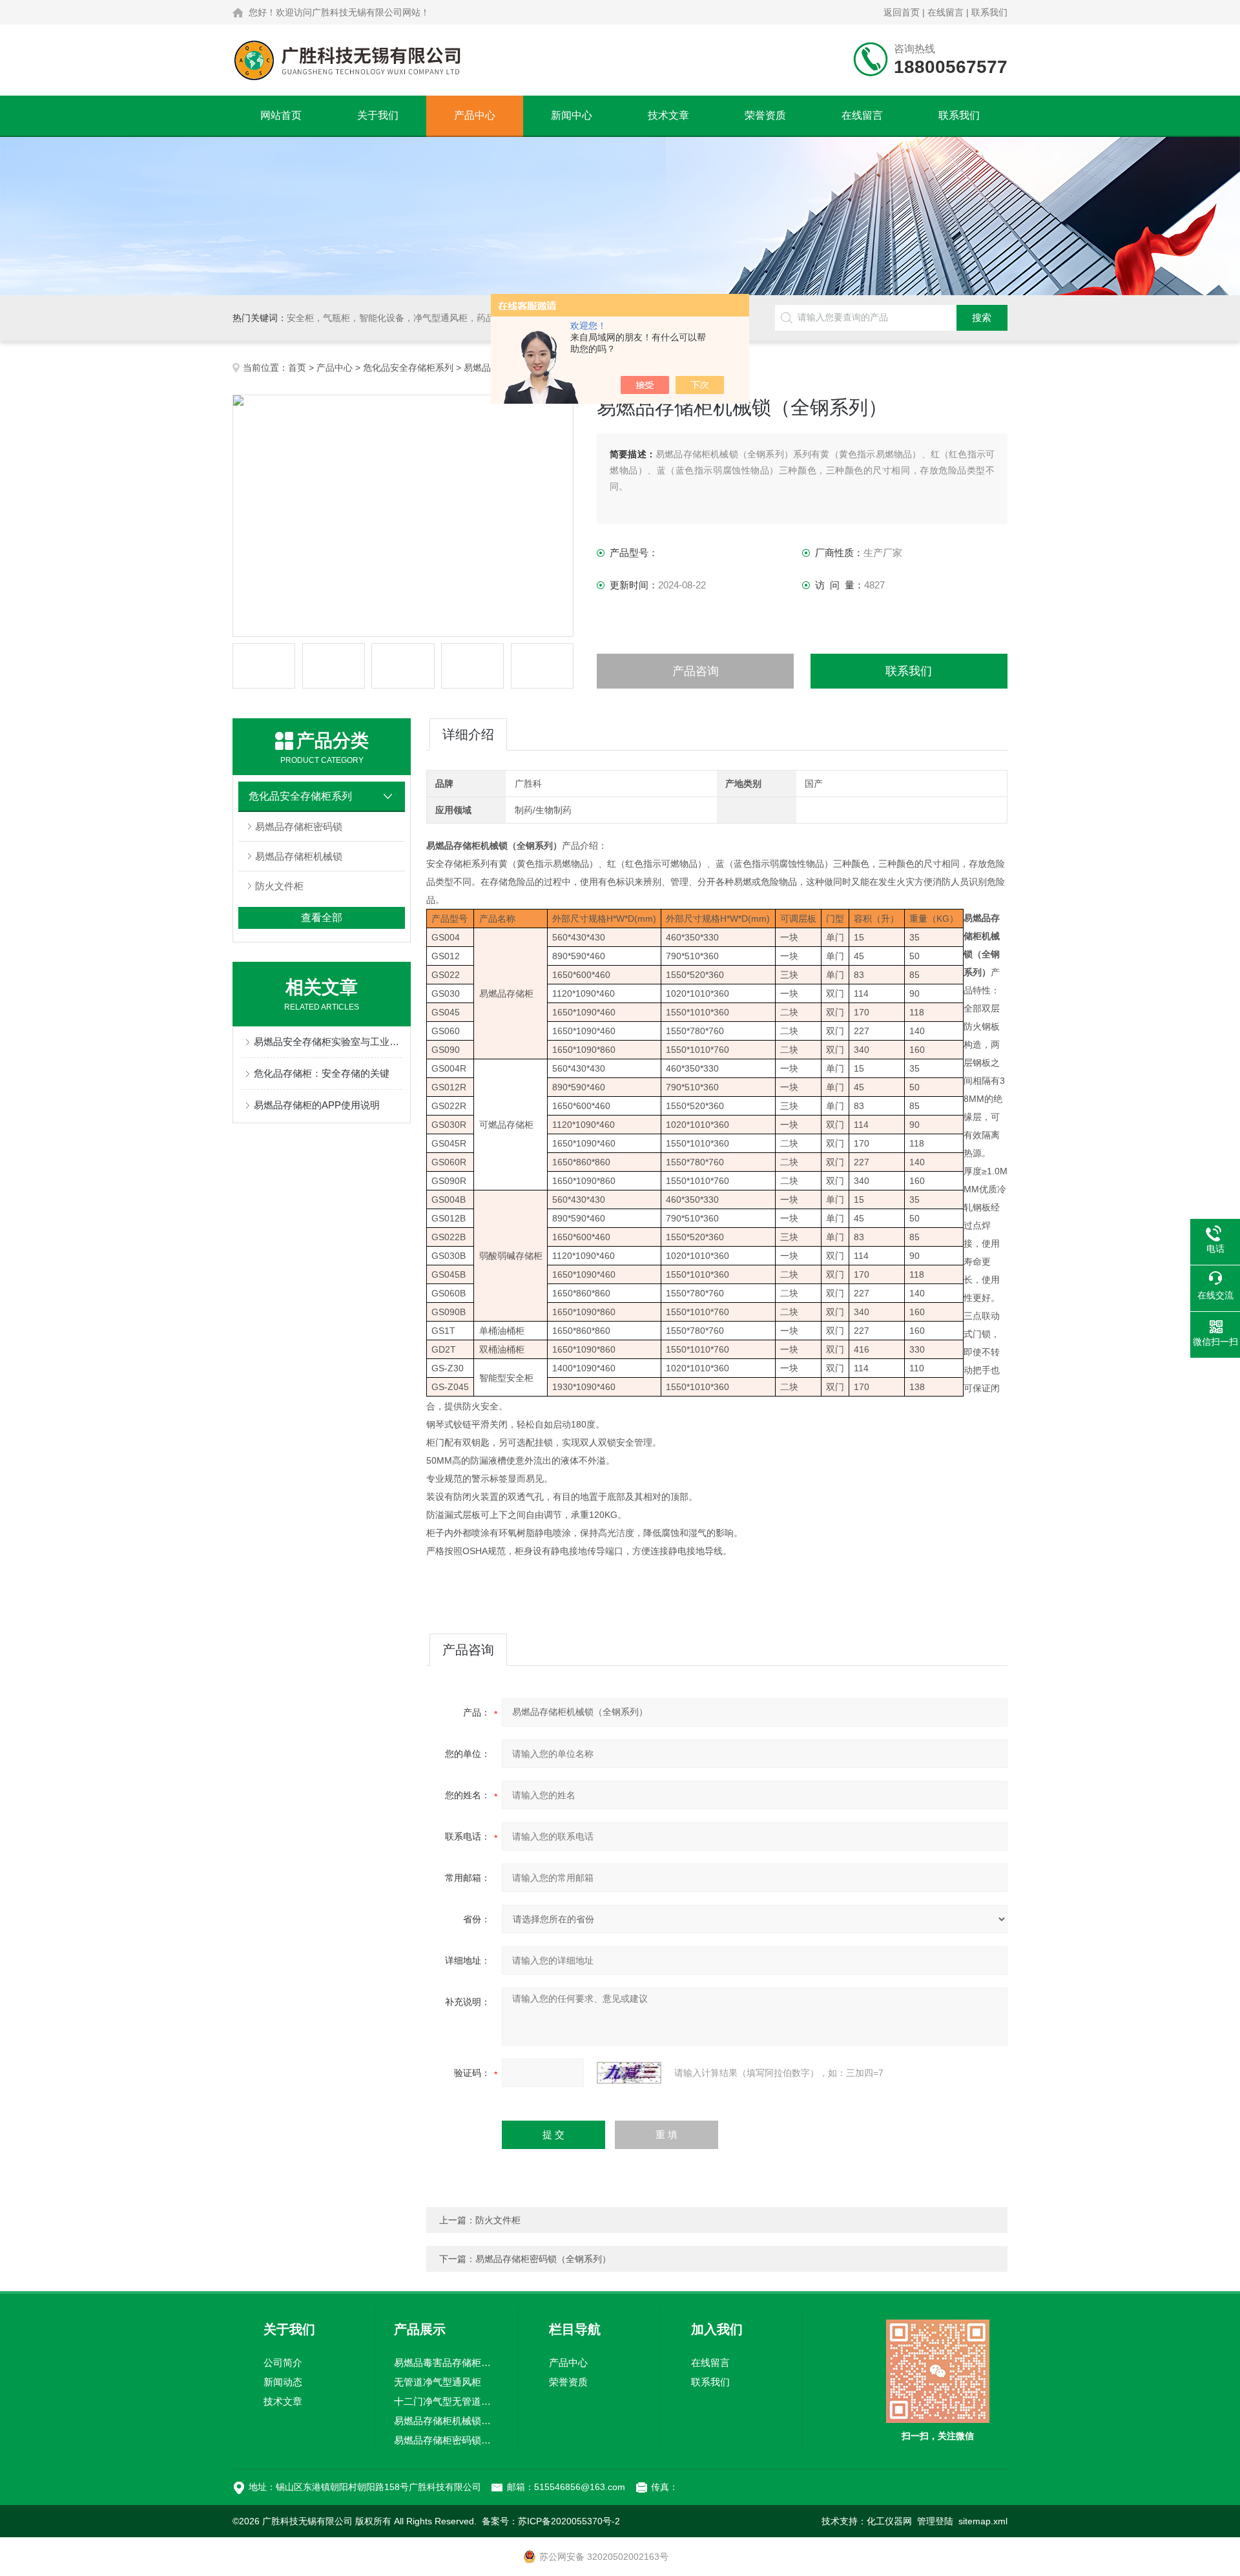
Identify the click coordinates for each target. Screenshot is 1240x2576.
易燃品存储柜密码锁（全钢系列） (543, 2259)
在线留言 (945, 12)
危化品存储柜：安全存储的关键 (322, 1073)
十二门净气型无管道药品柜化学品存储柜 (446, 2401)
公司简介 (283, 2363)
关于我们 (378, 115)
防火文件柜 (279, 886)
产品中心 (475, 115)
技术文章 (668, 115)
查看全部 (322, 918)
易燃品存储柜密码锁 (299, 826)
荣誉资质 (765, 115)
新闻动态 (283, 2382)
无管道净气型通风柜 (438, 2382)
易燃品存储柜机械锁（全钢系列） (446, 2421)
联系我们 (989, 12)
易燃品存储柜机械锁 (299, 856)
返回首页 (902, 12)
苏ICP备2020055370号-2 (569, 2521)
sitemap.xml (983, 2521)
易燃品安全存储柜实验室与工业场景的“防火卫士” (328, 1042)
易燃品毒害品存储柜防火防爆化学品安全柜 (446, 2363)
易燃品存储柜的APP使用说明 (317, 1105)
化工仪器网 (889, 2521)
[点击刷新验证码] (629, 2073)
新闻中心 (572, 115)
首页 (297, 368)
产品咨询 (696, 671)
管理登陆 (935, 2521)
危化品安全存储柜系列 (408, 368)
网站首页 (281, 115)
